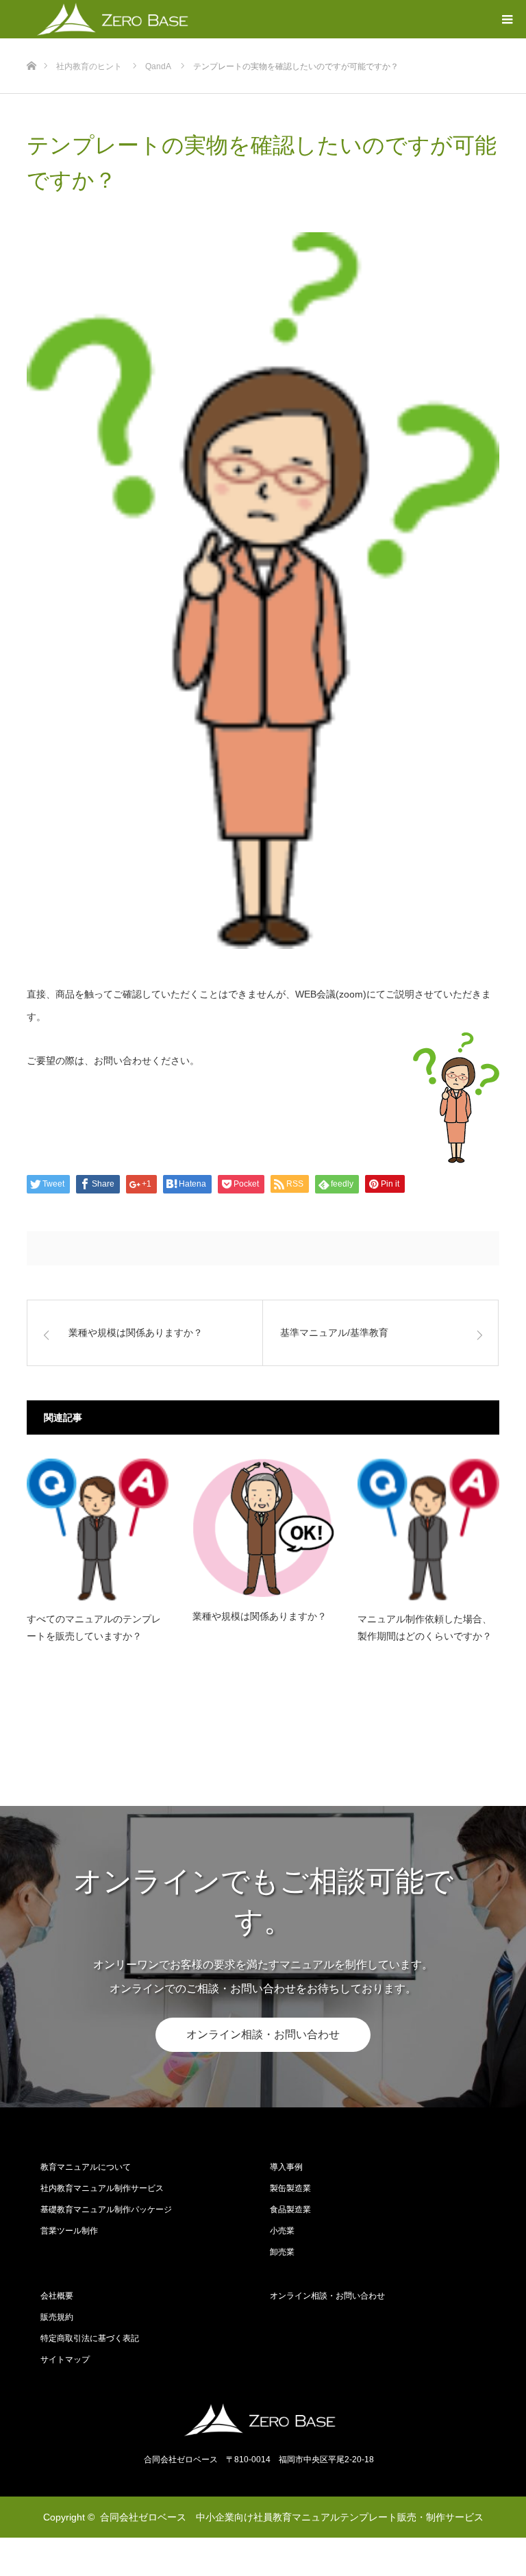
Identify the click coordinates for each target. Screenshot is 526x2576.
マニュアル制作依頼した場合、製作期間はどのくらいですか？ (425, 1627)
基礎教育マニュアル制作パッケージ (106, 2209)
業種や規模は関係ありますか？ (260, 1616)
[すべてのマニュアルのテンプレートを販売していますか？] (98, 1529)
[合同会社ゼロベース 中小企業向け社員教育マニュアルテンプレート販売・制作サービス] (263, 2420)
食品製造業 (290, 2209)
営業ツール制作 (69, 2231)
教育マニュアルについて (86, 2167)
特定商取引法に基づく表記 (90, 2338)
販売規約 (57, 2317)
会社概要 (57, 2296)
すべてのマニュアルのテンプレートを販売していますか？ (94, 1627)
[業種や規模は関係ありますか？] (263, 1528)
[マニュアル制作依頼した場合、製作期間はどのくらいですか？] (428, 1529)
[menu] (507, 19)
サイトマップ (65, 2360)
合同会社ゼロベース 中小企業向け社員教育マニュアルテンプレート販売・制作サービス (292, 2517)
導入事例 (286, 2167)
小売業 (282, 2231)
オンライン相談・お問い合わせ (263, 2034)
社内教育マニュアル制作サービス (102, 2188)
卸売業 (282, 2252)
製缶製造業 (290, 2188)
